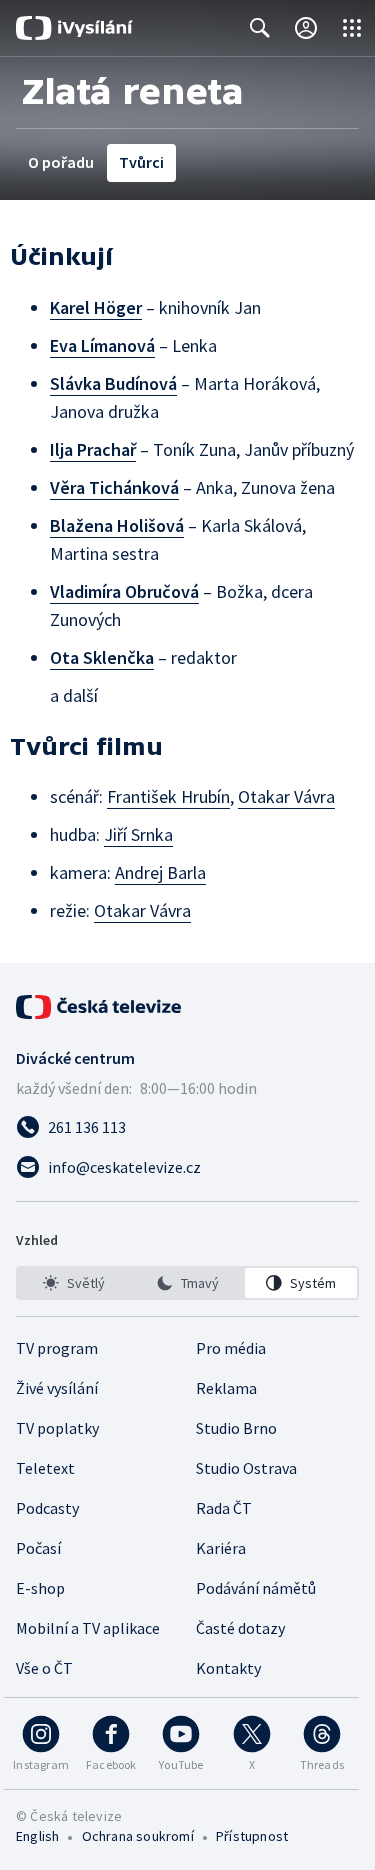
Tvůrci (141, 162)
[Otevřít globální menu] (352, 28)
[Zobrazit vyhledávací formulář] (260, 28)
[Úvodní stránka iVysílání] (74, 28)
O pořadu (61, 162)
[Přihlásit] (306, 28)
